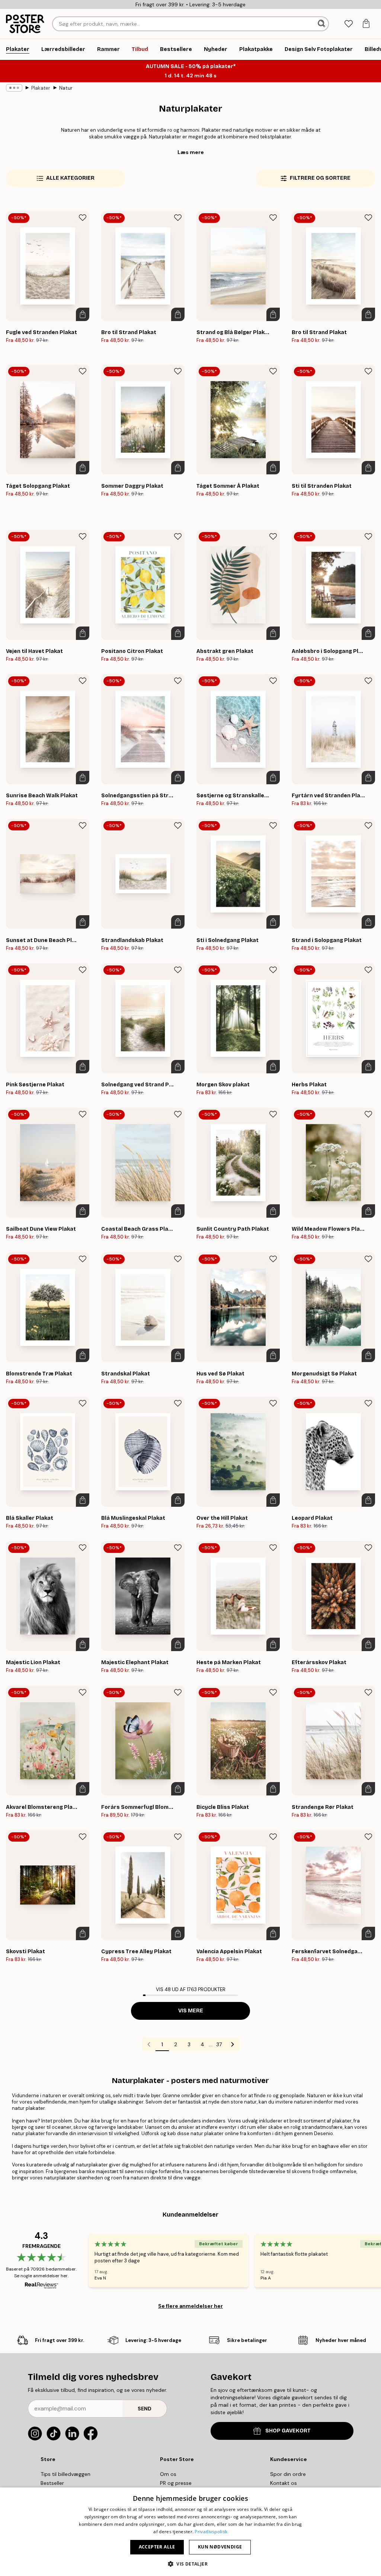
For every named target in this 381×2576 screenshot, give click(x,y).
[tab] (348, 24)
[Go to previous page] (149, 2044)
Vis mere (191, 2011)
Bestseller (52, 2483)
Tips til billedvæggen (65, 2474)
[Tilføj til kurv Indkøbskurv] (83, 314)
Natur (66, 88)
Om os (168, 2474)
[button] (190, 2564)
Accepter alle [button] (157, 2547)
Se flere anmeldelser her (190, 2306)
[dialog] (190, 2532)
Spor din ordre (288, 2474)
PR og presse (176, 2483)
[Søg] (322, 24)
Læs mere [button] (191, 152)
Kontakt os (284, 2483)
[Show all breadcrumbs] (14, 88)
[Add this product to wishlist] (83, 218)
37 (219, 2044)
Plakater (41, 88)
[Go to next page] (233, 2044)
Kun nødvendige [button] (220, 2547)
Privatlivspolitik (211, 2532)
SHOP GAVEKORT (288, 2431)
